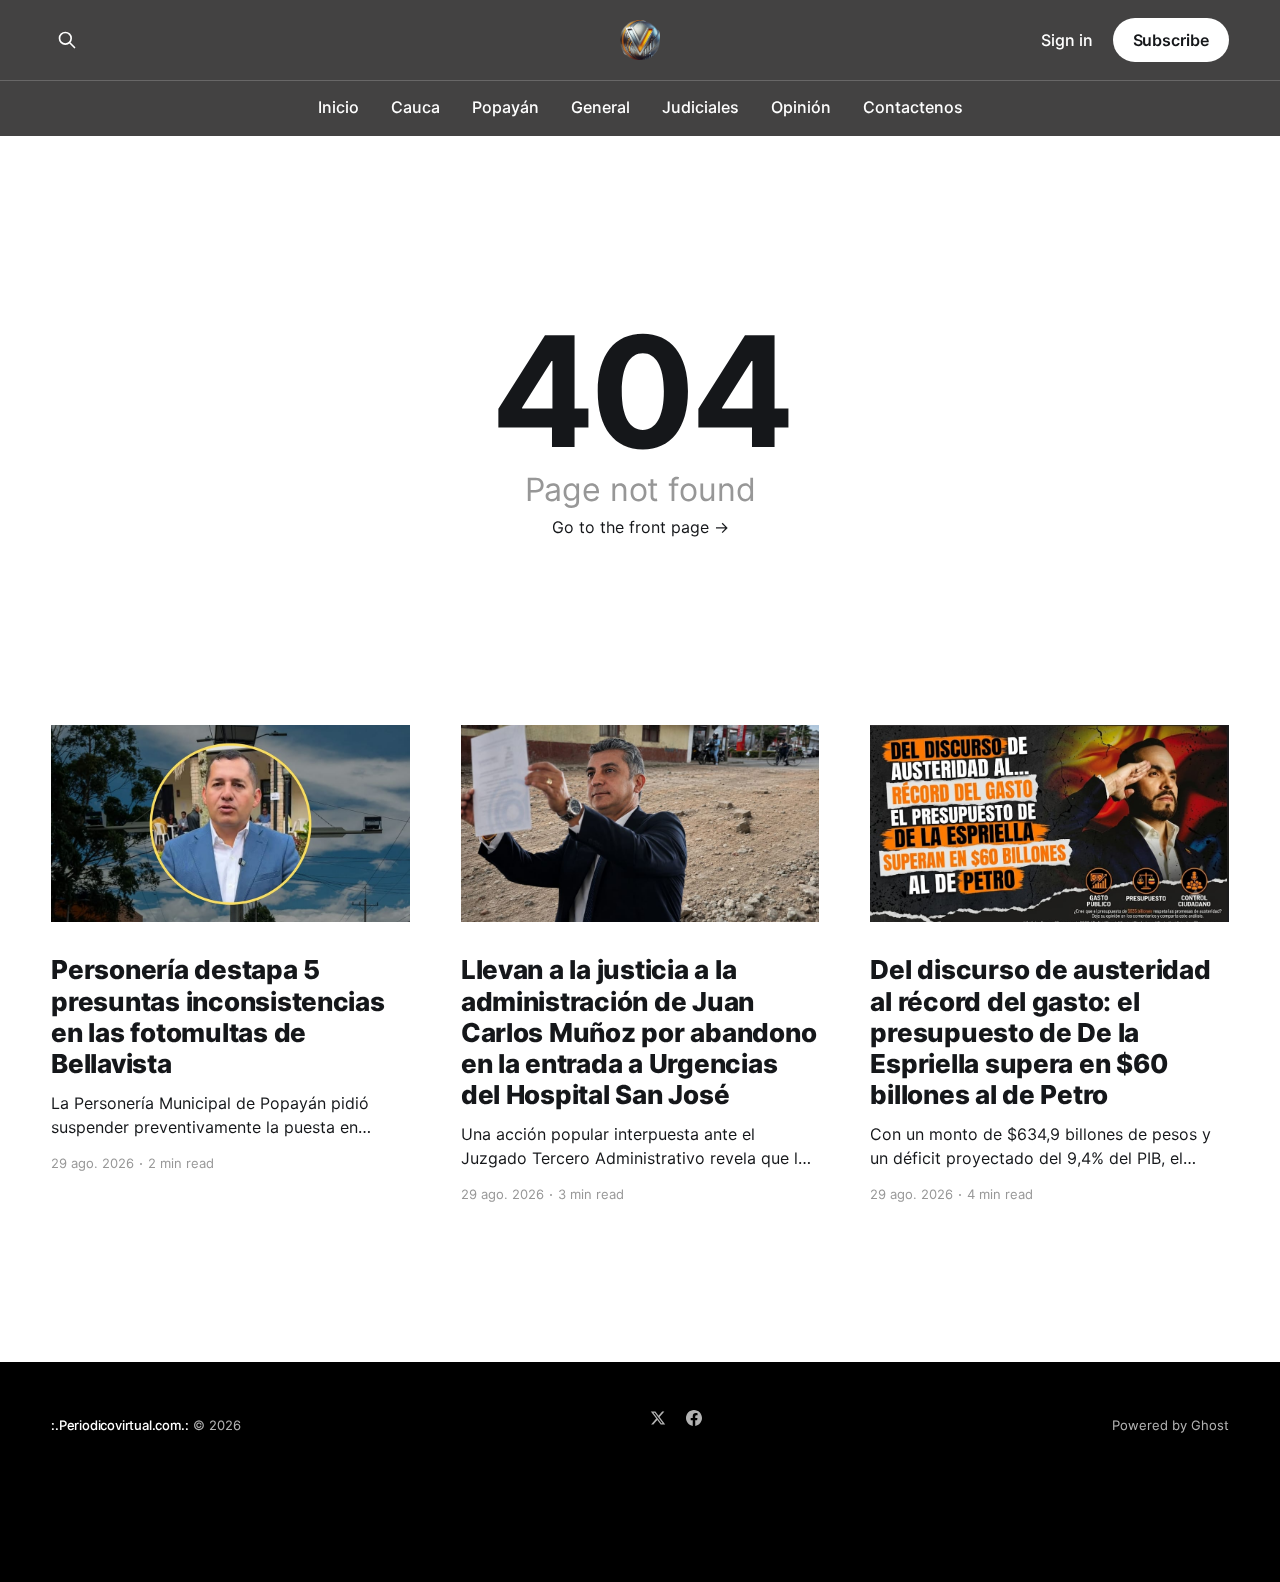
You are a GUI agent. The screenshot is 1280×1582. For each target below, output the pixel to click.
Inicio (338, 107)
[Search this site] (67, 40)
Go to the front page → (640, 527)
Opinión (801, 107)
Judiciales (700, 107)
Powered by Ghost (1170, 1425)
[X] (658, 1418)
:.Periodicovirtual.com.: (119, 1425)
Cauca (415, 107)
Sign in (1067, 40)
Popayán (505, 107)
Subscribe (1171, 40)
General (600, 107)
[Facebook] (694, 1418)
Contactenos (913, 107)
